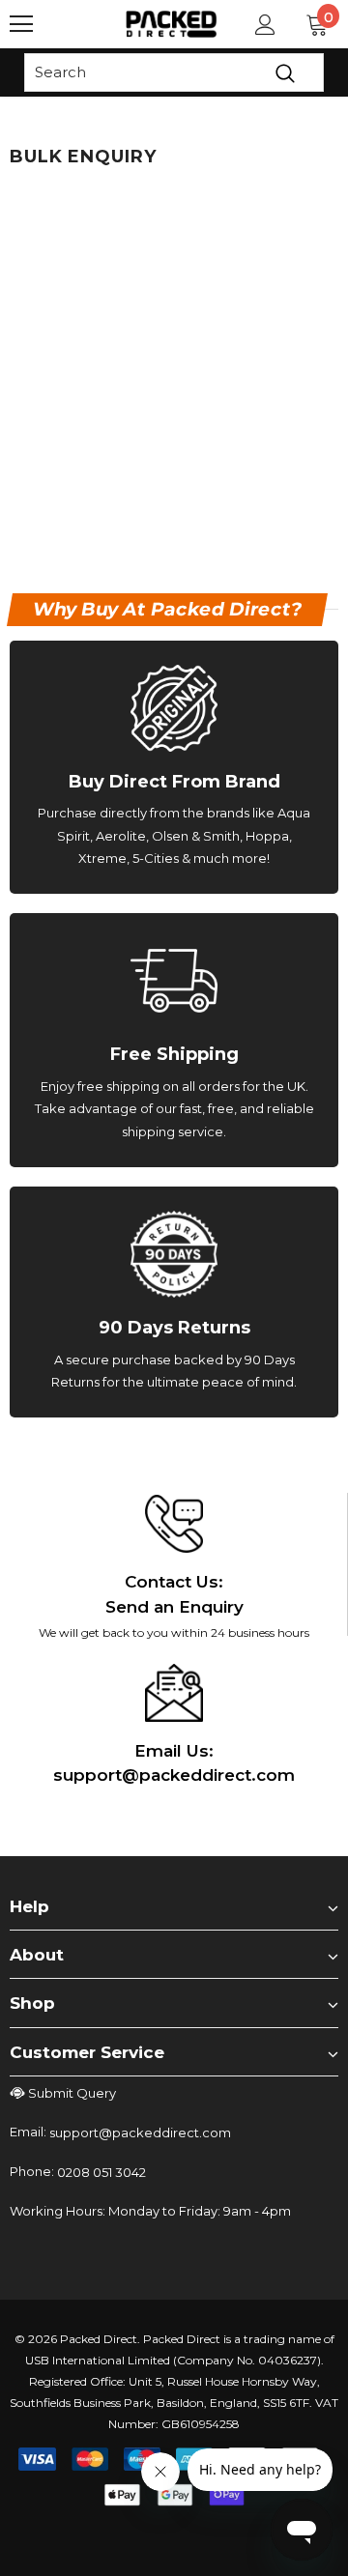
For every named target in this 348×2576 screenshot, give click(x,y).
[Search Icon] (77, 24)
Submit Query (72, 2093)
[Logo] (172, 24)
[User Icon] (265, 25)
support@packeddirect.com (140, 2132)
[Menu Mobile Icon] (21, 24)
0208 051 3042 (101, 2172)
